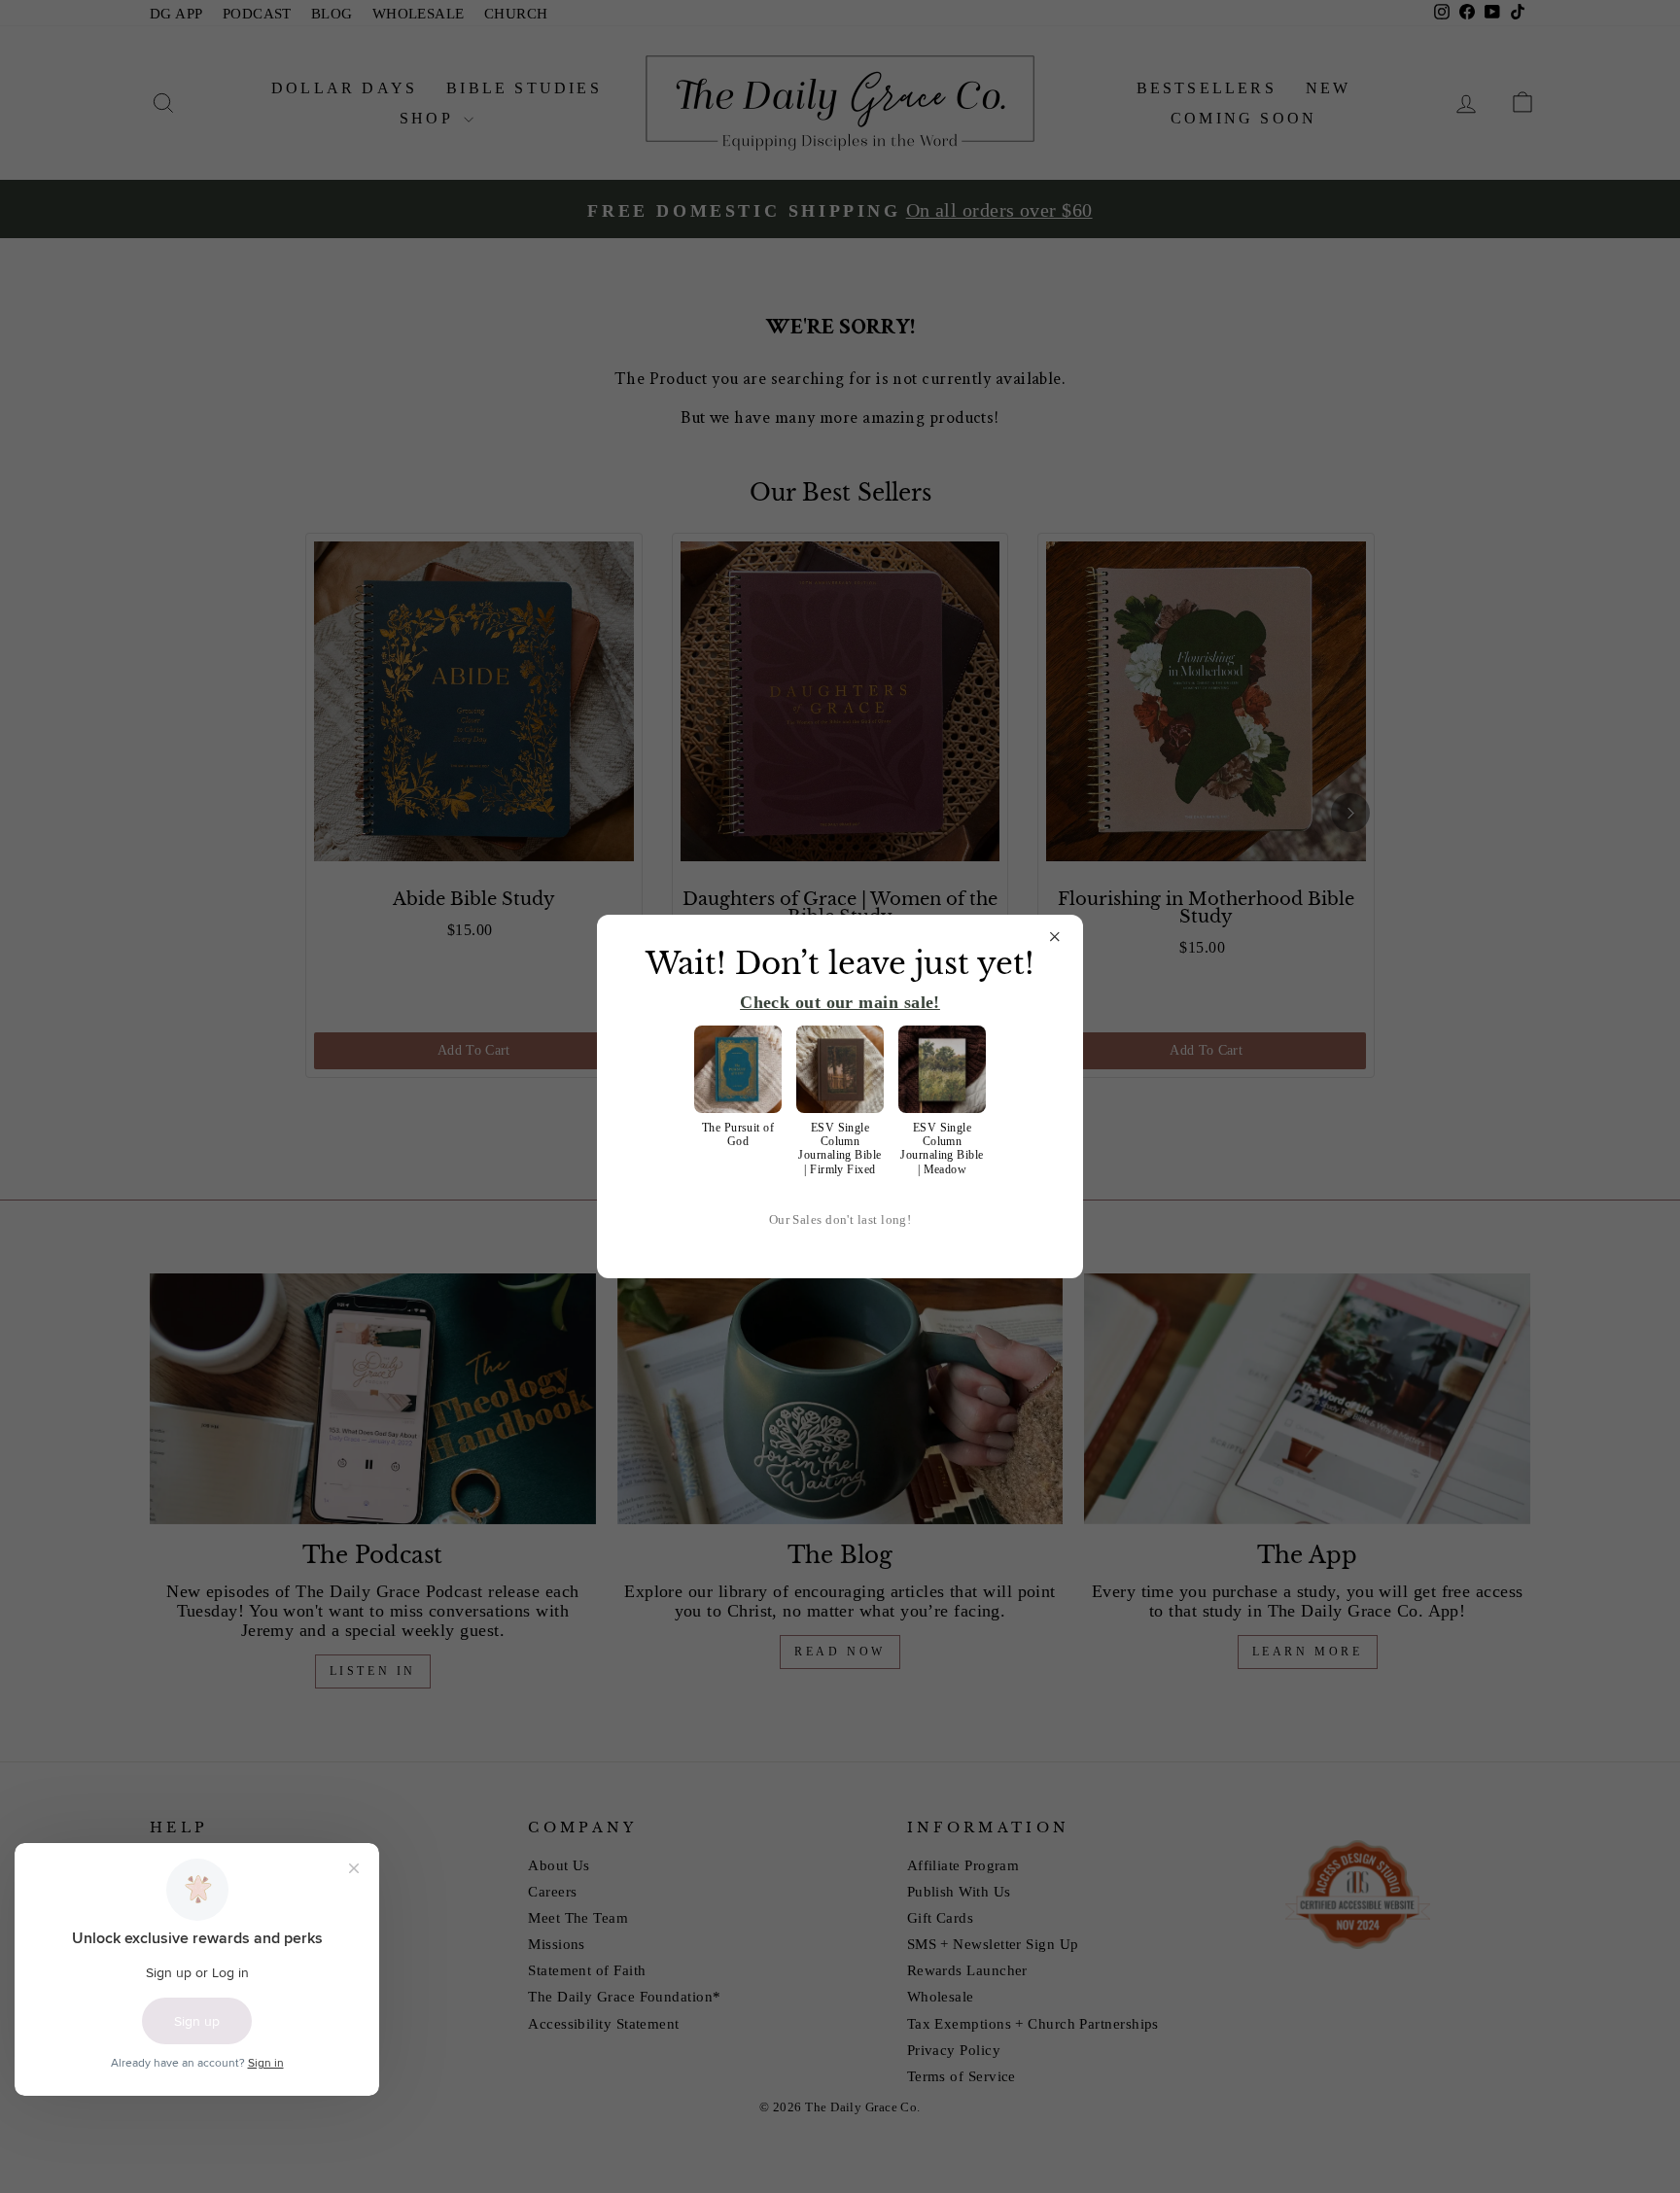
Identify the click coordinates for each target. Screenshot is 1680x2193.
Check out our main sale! (840, 1002)
